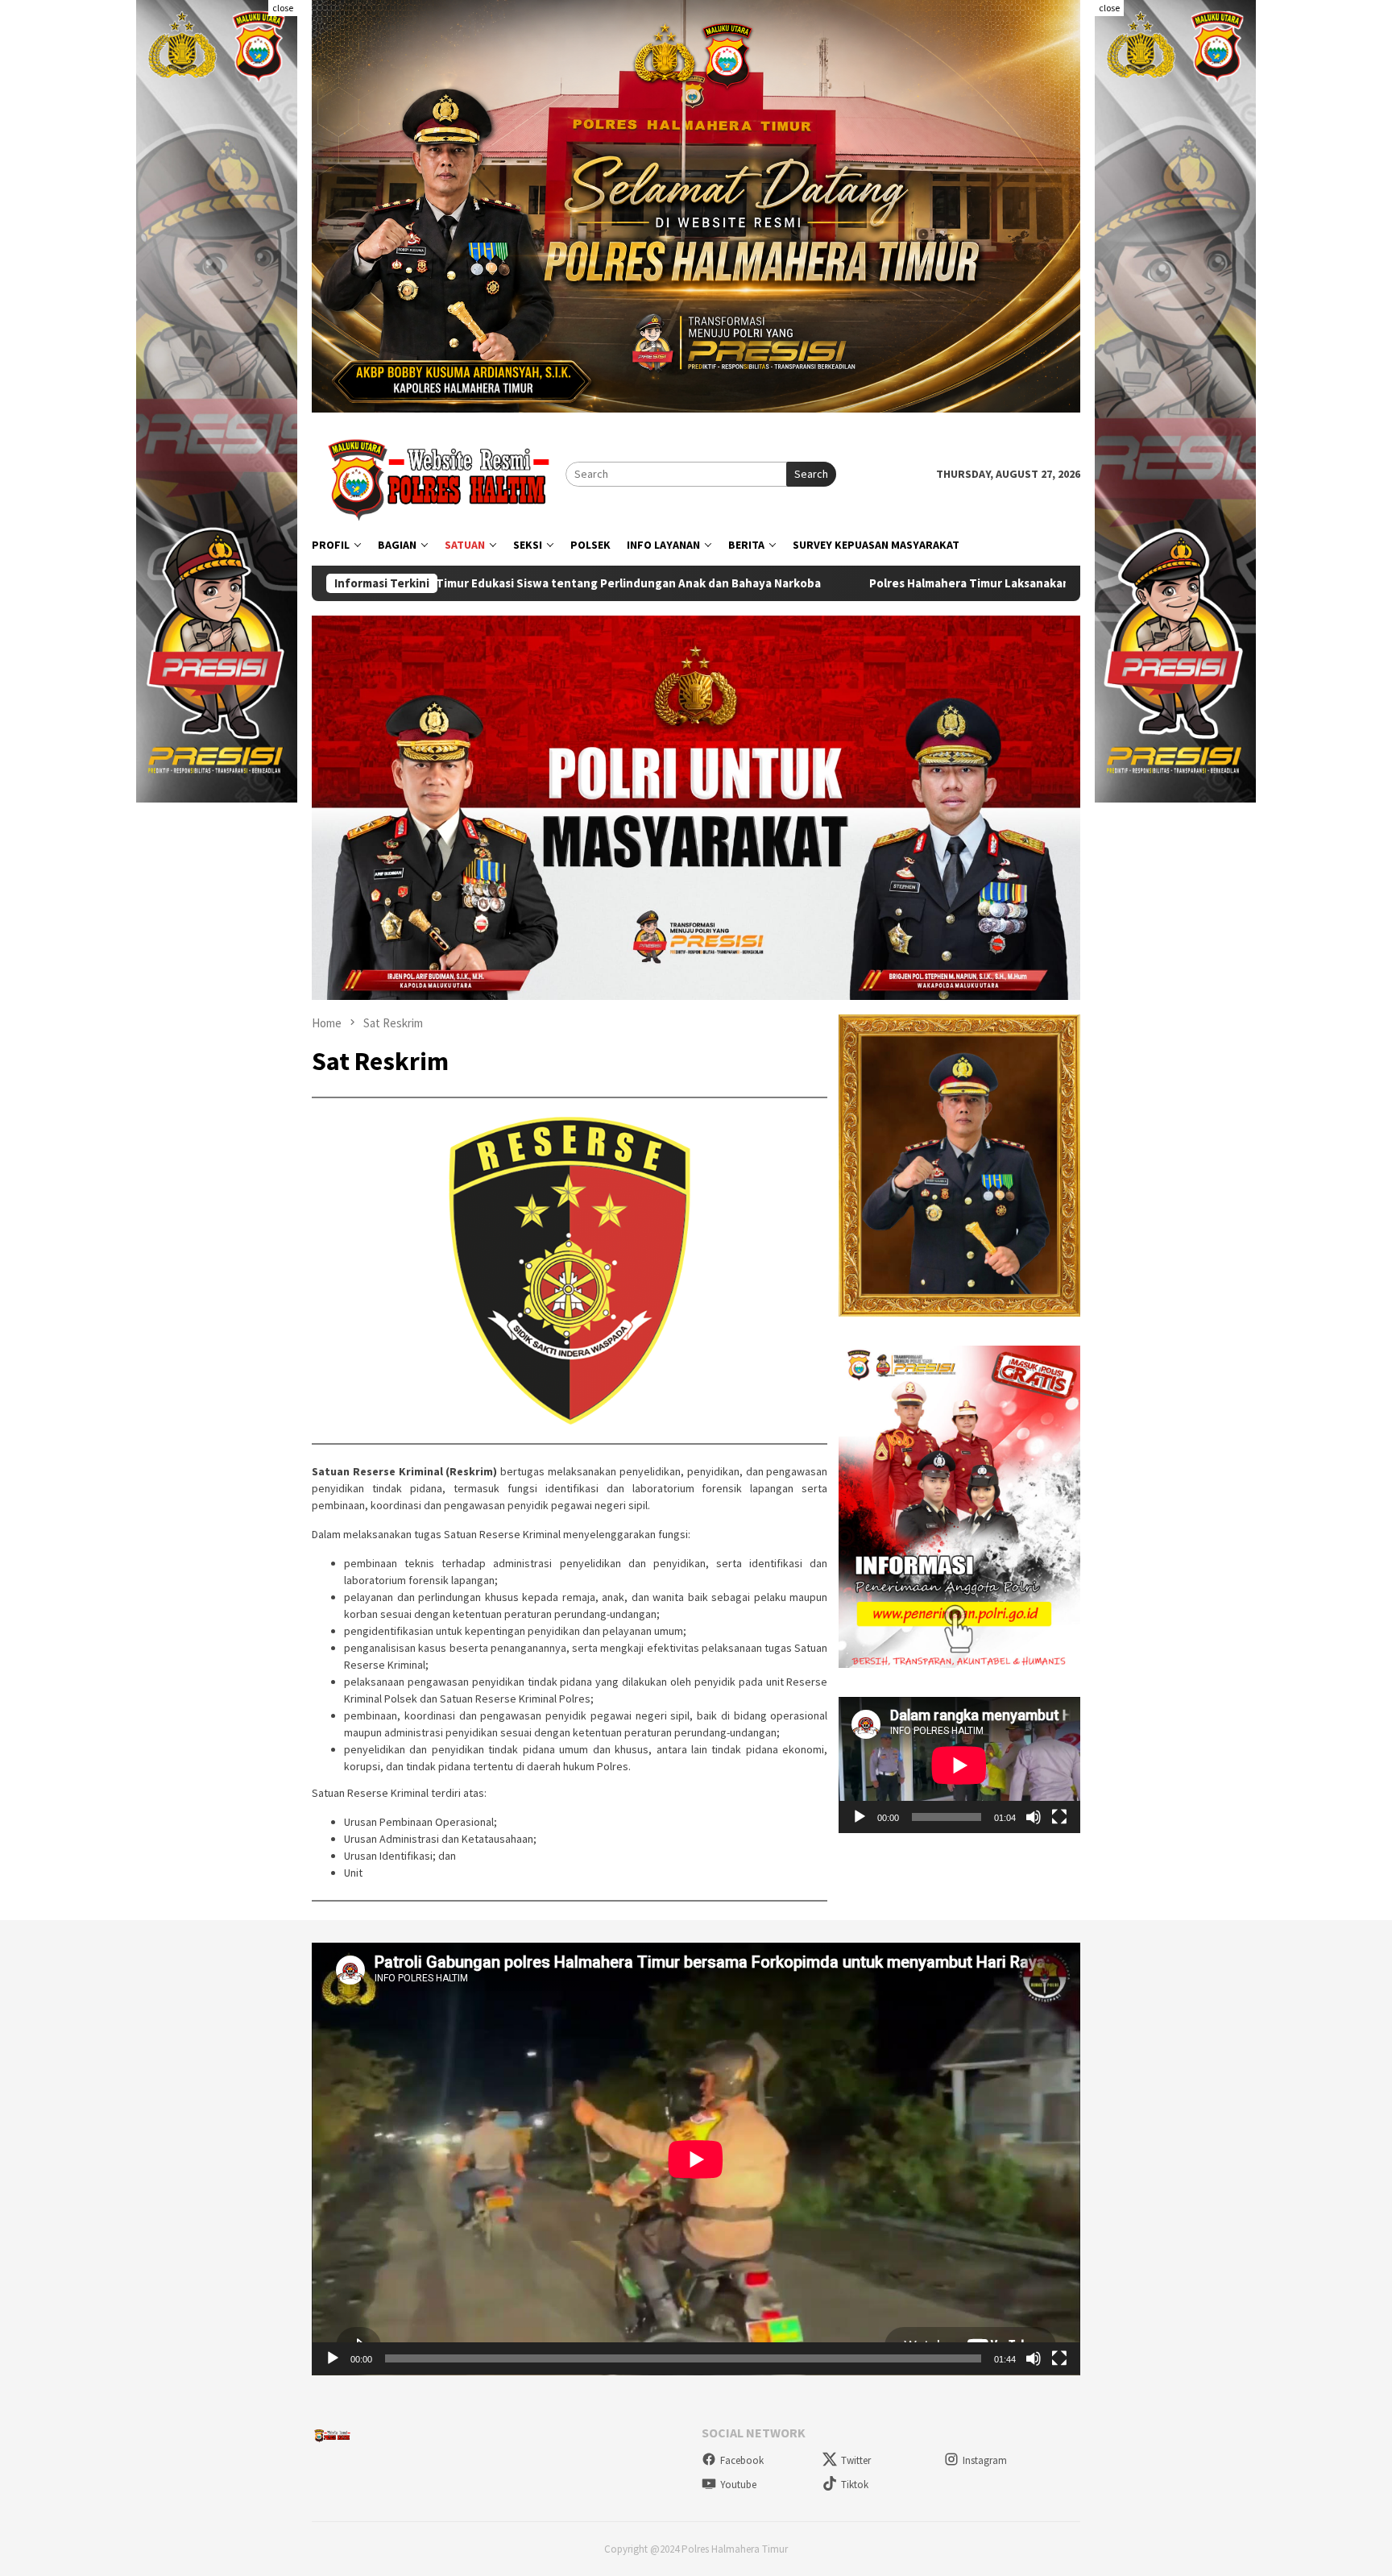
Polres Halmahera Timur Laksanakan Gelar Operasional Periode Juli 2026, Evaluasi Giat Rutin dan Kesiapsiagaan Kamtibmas (928, 583)
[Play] (860, 1816)
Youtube (738, 2485)
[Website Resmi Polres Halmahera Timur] (439, 473)
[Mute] (1034, 1816)
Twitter (856, 2460)
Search (811, 474)
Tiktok (855, 2485)
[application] (959, 1765)
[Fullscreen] (1059, 1816)
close (283, 8)
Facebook (742, 2460)
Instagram (985, 2460)
